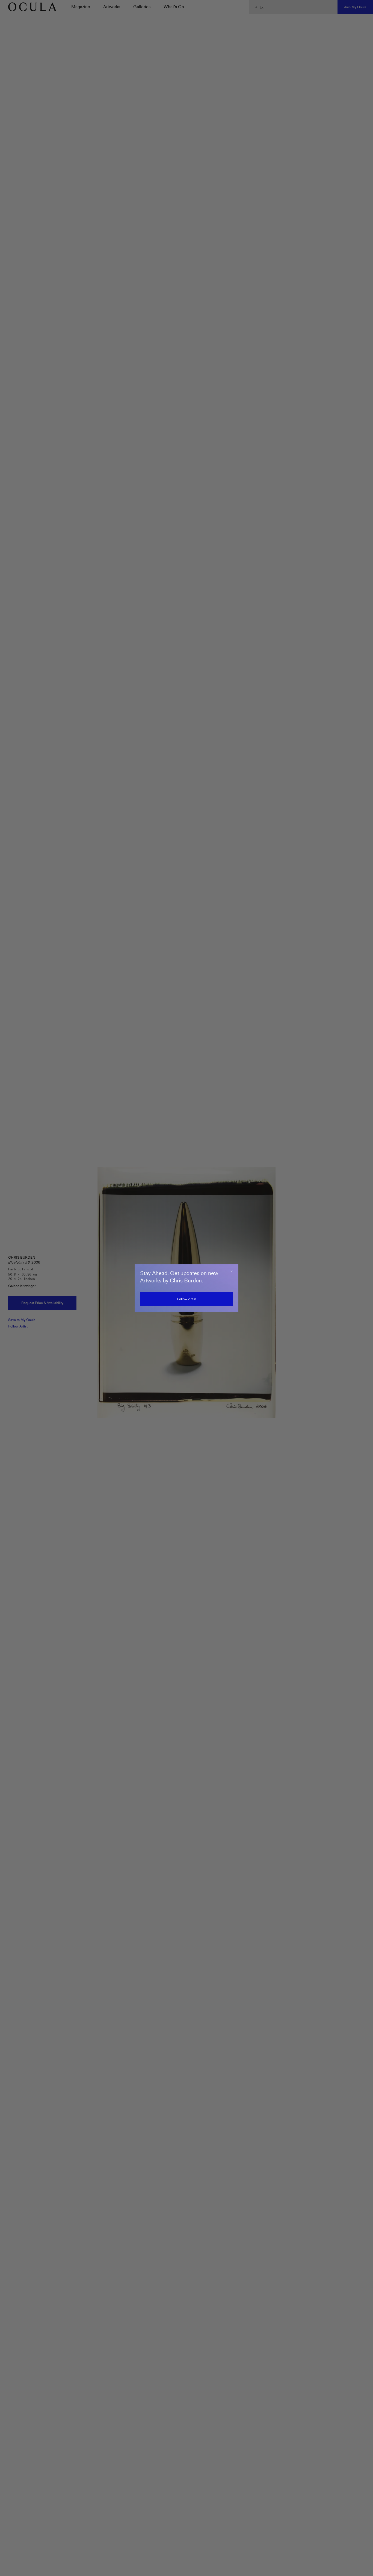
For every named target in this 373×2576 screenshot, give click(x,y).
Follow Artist (187, 1299)
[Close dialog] (232, 1271)
